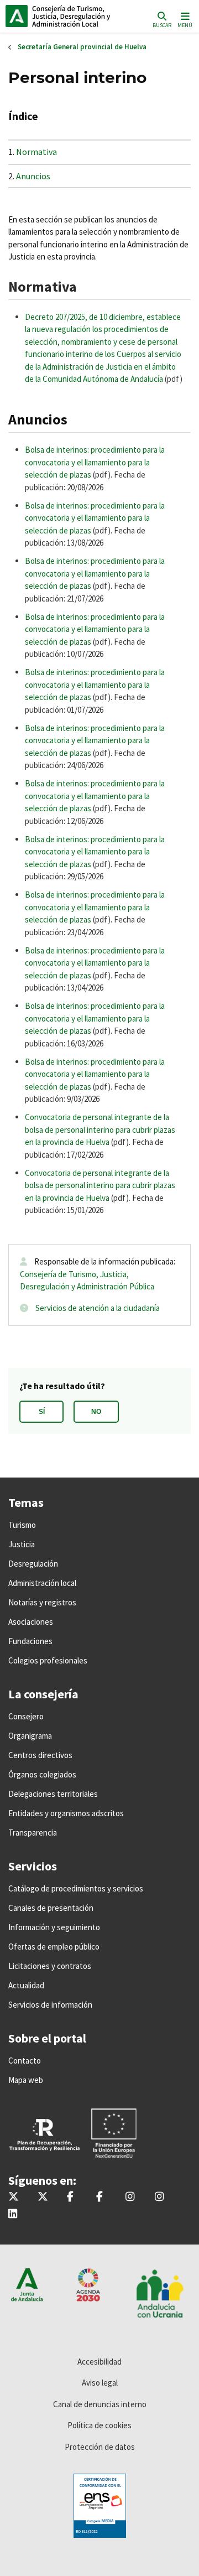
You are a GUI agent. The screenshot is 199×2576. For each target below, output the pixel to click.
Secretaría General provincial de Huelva (82, 47)
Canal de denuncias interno (100, 2404)
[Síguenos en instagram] (159, 2197)
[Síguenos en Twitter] (14, 2197)
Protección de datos (100, 2447)
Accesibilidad (99, 2362)
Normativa (36, 152)
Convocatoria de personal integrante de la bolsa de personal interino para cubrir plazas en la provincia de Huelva (100, 1129)
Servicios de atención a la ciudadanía (98, 1308)
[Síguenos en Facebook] (70, 2197)
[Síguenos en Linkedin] (13, 2214)
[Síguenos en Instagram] (130, 2197)
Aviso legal (100, 2383)
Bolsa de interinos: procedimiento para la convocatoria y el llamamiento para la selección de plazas (95, 462)
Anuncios (33, 176)
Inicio (80, 16)
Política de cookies (99, 2425)
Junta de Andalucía (17, 16)
